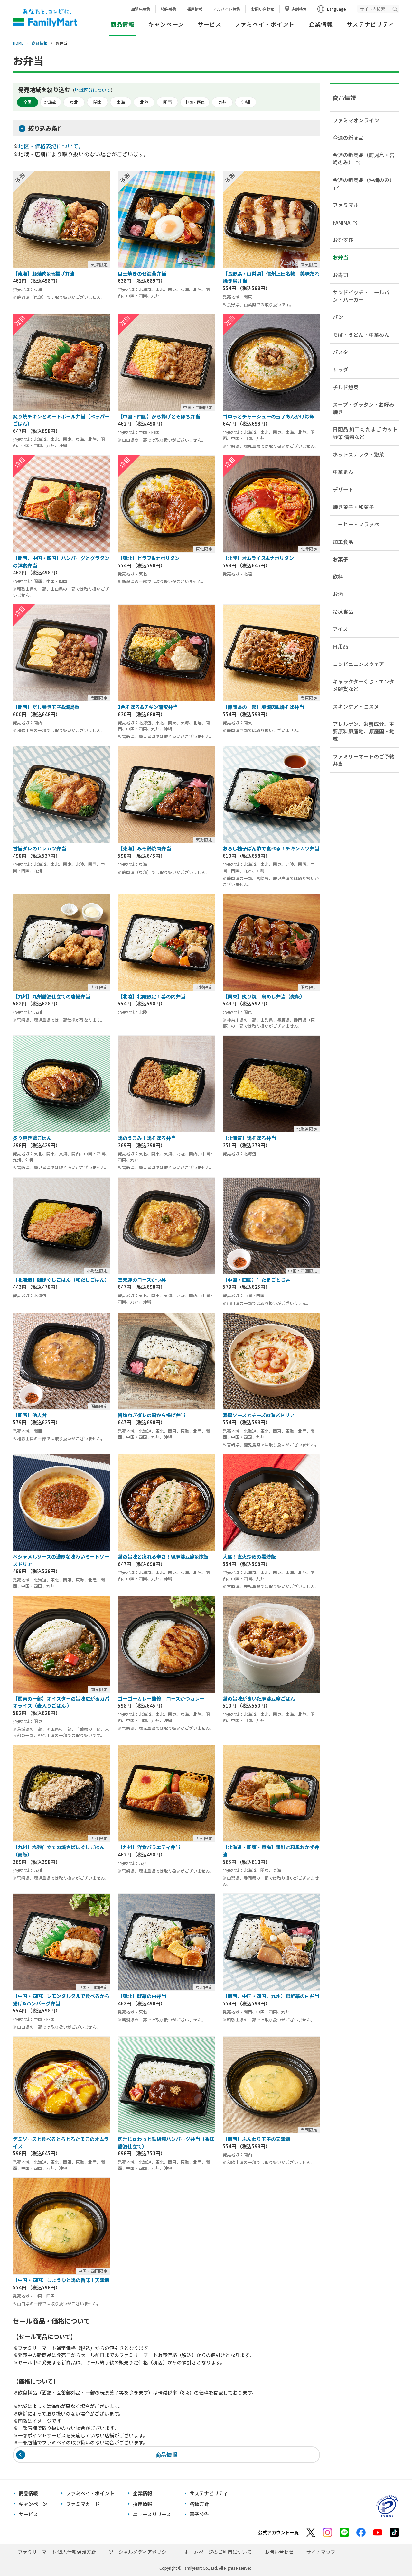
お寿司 (341, 275)
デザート (343, 489)
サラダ (341, 369)
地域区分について (93, 90)
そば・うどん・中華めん (361, 335)
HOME (18, 43)
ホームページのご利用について (218, 2552)
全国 (27, 102)
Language (337, 9)
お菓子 (341, 559)
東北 (74, 102)
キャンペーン (166, 24)
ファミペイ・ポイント (264, 24)
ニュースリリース (152, 2514)
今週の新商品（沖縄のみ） (364, 180)
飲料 (338, 576)
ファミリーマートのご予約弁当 (364, 760)
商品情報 (40, 43)
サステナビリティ (370, 24)
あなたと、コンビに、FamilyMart (45, 18)
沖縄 (246, 102)
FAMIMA (342, 222)
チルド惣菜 (346, 387)
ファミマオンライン (356, 120)
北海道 (51, 102)
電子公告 (199, 2514)
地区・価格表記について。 (51, 146)
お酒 (338, 594)
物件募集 (169, 9)
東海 (121, 102)
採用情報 (195, 9)
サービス (209, 24)
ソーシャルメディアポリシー (140, 2552)
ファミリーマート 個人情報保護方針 (57, 2552)
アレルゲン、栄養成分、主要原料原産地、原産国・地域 (364, 731)
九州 (222, 102)
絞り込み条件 (46, 128)
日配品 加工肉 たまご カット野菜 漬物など (365, 433)
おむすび (343, 240)
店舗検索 (299, 9)
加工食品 (343, 542)
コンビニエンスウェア (359, 664)
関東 (98, 102)
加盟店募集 (141, 9)
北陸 (144, 102)
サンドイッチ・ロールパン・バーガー (361, 296)
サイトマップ (321, 2552)
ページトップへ (391, 2555)
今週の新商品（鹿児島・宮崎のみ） (364, 158)
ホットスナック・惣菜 (359, 454)
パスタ (341, 352)
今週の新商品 (348, 137)
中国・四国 (195, 102)
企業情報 (321, 24)
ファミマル (346, 205)
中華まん (343, 472)
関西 (167, 102)
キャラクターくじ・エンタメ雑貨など (364, 685)
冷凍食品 (343, 611)
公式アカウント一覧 (278, 2532)
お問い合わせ (263, 9)
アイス (340, 629)
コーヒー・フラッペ (356, 524)
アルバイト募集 (227, 9)
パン (338, 317)
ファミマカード (83, 2504)
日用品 (341, 646)
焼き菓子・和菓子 (353, 507)
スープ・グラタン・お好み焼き (364, 408)
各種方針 (199, 2504)
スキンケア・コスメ (356, 706)
